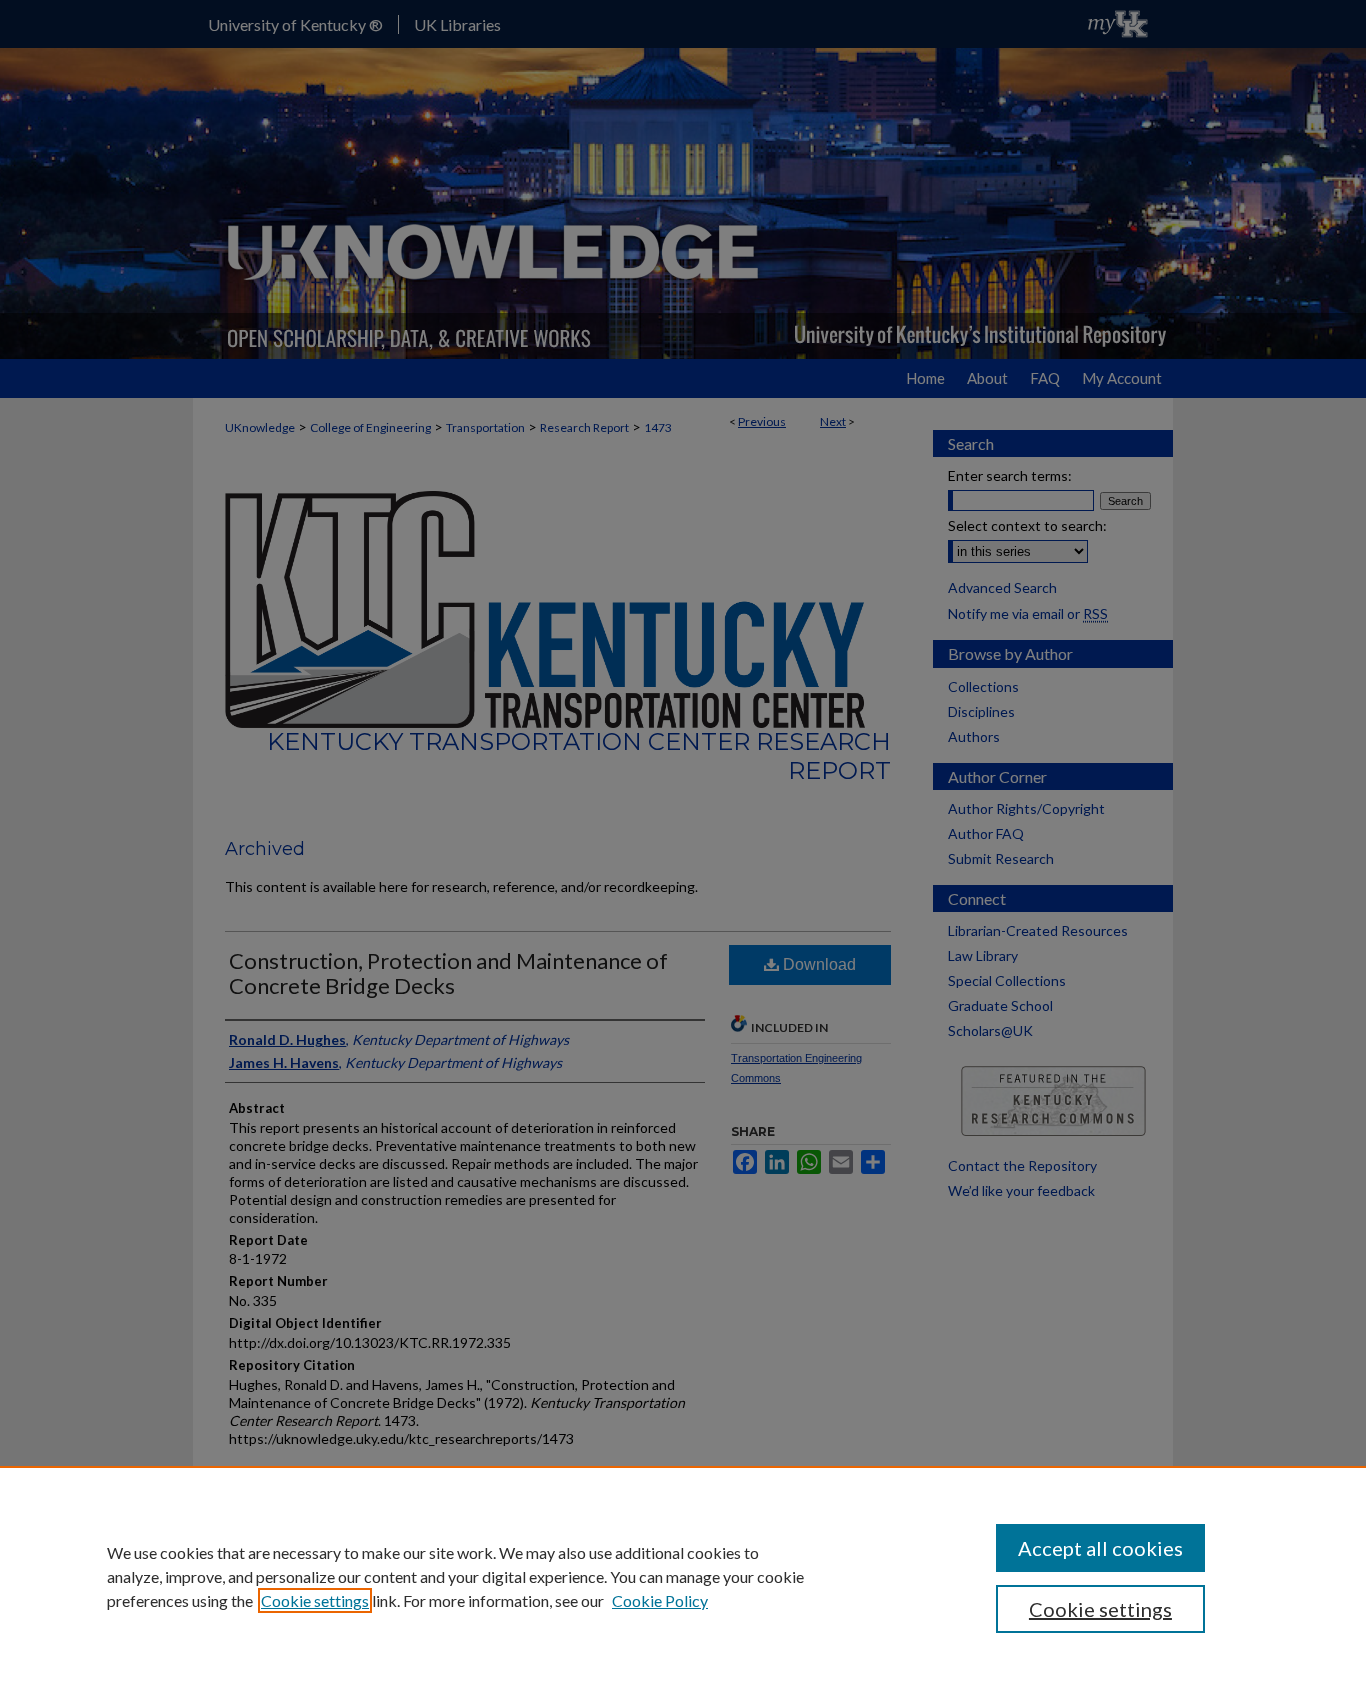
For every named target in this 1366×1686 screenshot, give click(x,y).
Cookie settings (315, 1600)
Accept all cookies (1100, 1548)
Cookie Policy (660, 1600)
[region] (683, 1576)
